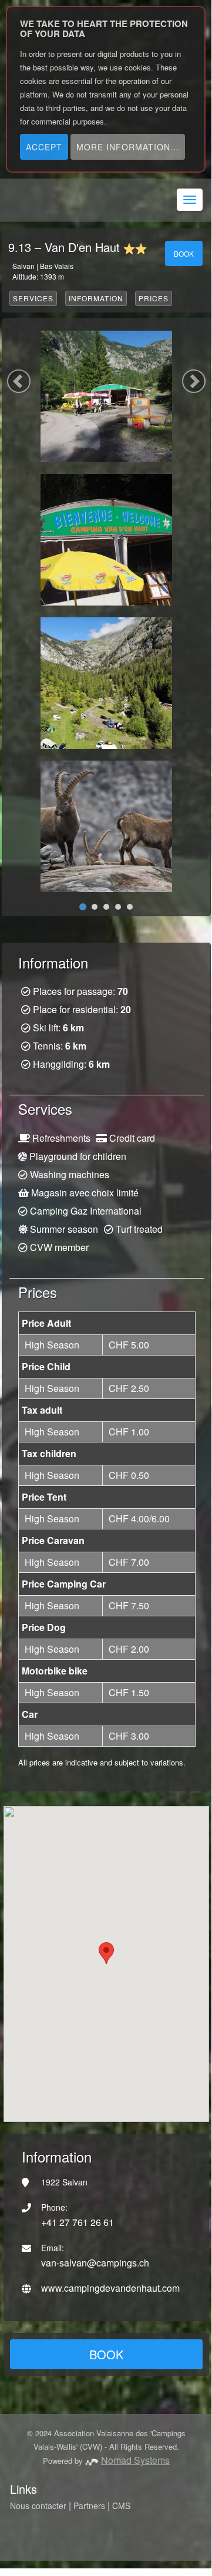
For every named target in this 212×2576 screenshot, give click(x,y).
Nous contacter (38, 2506)
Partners (89, 2506)
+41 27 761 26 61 (78, 2222)
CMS (121, 2506)
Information (96, 298)
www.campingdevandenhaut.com (110, 2288)
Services (33, 298)
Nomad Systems (135, 2460)
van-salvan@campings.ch (95, 2263)
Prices (154, 298)
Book (184, 253)
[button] (194, 381)
